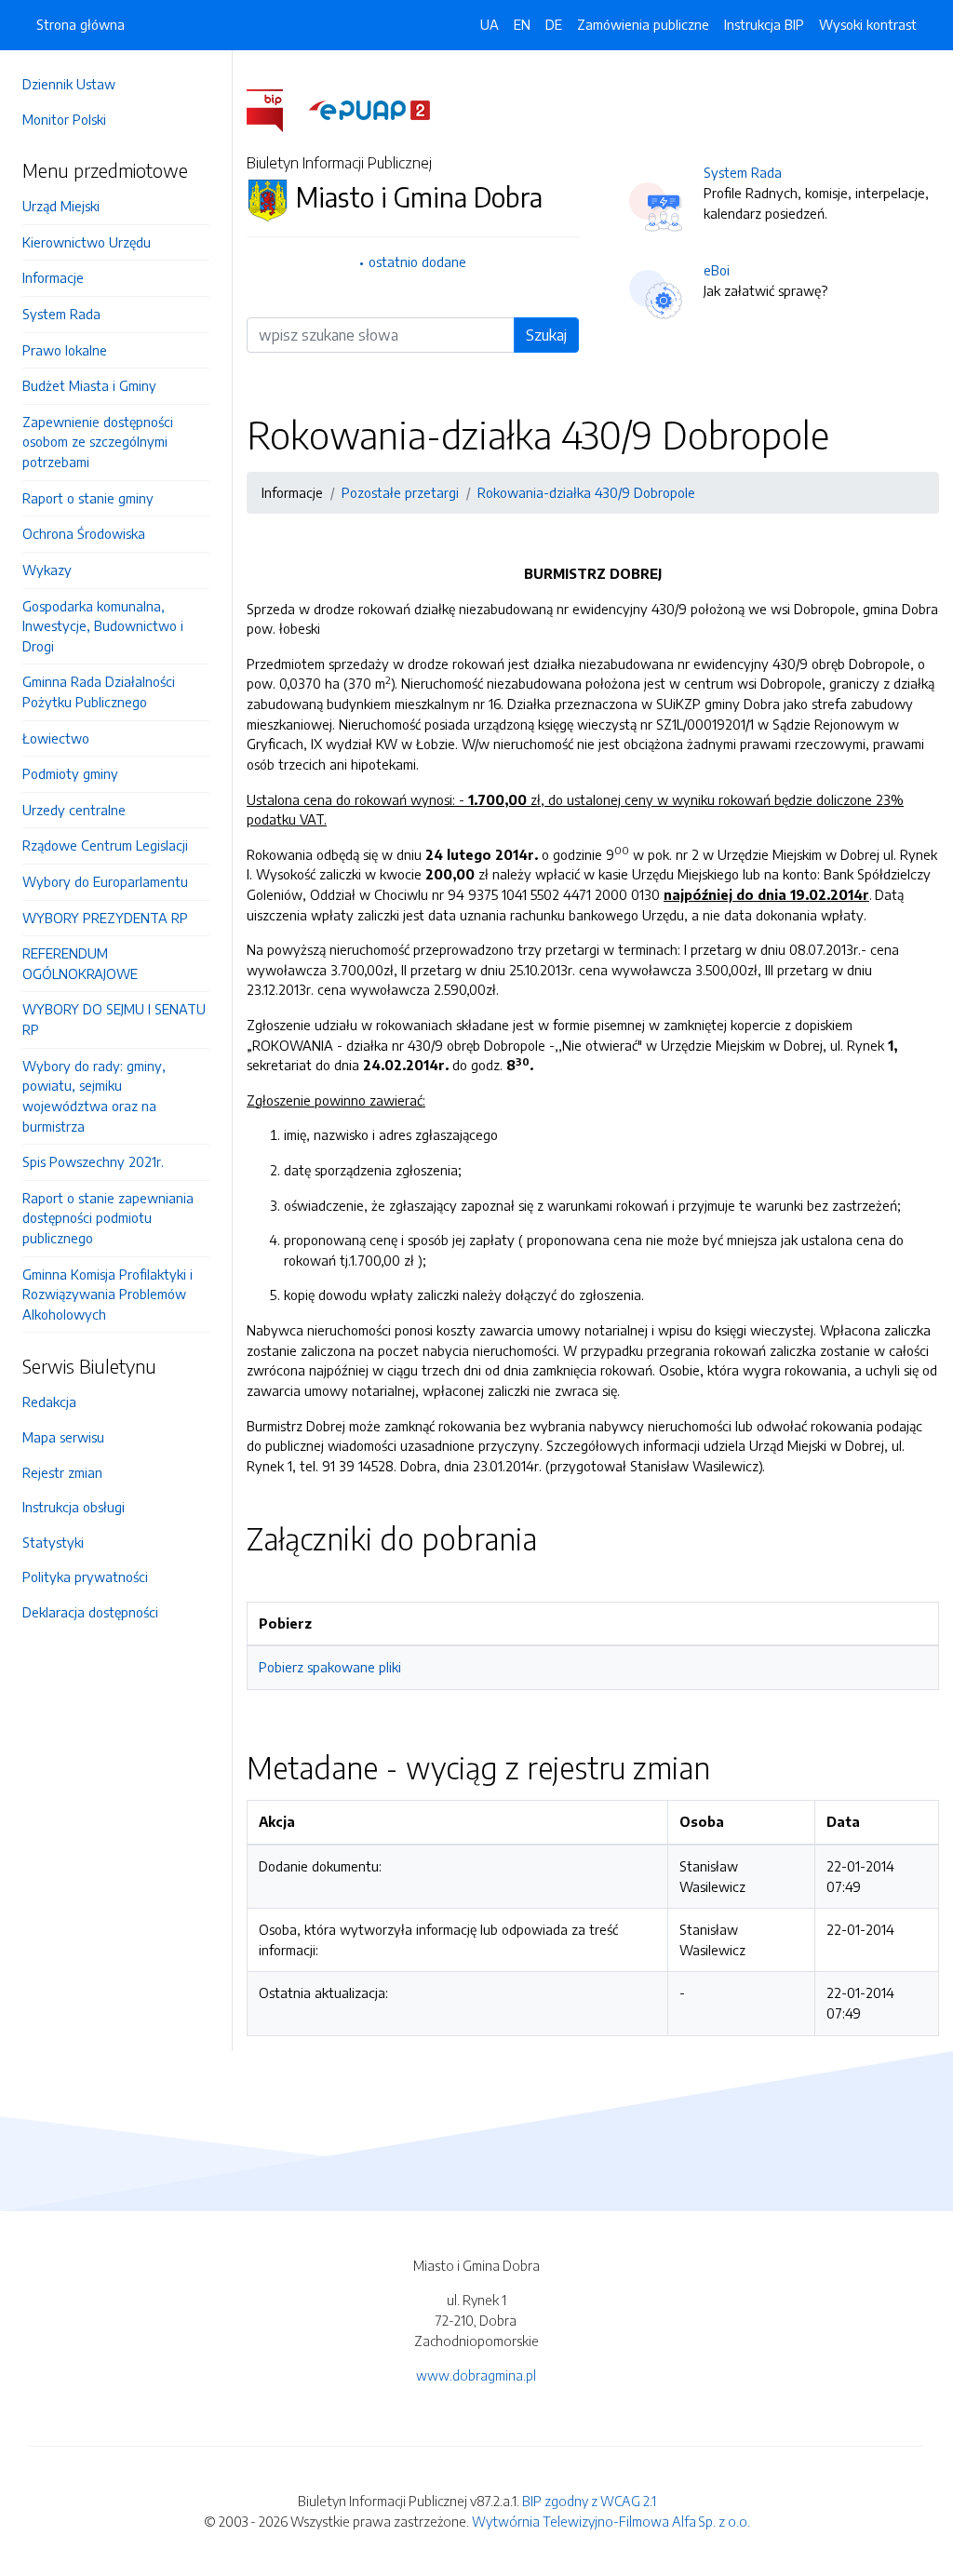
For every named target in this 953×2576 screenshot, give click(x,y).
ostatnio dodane (417, 262)
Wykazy (47, 570)
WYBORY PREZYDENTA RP (105, 918)
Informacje (53, 277)
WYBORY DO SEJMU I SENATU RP (114, 1019)
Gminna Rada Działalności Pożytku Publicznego (99, 691)
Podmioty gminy (70, 773)
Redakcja (49, 1402)
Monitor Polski (64, 119)
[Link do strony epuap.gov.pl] (369, 109)
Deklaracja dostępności (90, 1612)
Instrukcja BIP (764, 24)
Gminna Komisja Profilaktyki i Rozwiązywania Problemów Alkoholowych (107, 1294)
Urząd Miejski (61, 206)
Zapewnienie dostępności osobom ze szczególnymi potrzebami (98, 442)
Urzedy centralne (74, 810)
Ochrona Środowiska (84, 533)
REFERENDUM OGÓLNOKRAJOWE (80, 963)
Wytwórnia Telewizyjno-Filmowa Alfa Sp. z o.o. (611, 2521)
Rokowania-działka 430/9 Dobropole (586, 492)
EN (522, 24)
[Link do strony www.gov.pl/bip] (276, 109)
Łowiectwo (56, 738)
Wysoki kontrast (868, 24)
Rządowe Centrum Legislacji (105, 845)
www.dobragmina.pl (476, 2375)
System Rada (61, 314)
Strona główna (81, 24)
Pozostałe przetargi (400, 492)
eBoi (717, 270)
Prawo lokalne (65, 350)
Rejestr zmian (62, 1472)
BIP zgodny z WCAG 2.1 (589, 2501)
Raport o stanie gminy (88, 498)
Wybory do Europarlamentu (105, 881)
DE (554, 24)
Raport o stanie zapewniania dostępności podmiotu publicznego (108, 1218)
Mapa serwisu (63, 1437)
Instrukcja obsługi (74, 1507)
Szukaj (546, 335)
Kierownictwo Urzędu (87, 242)
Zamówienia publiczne (643, 24)
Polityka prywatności (85, 1576)
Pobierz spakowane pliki (330, 1667)
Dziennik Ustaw (69, 84)
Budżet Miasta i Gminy (89, 385)
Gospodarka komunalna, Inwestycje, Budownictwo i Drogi (103, 626)
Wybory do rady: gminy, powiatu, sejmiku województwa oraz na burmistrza (94, 1096)
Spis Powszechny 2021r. (93, 1161)
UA (490, 24)
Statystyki (53, 1542)
